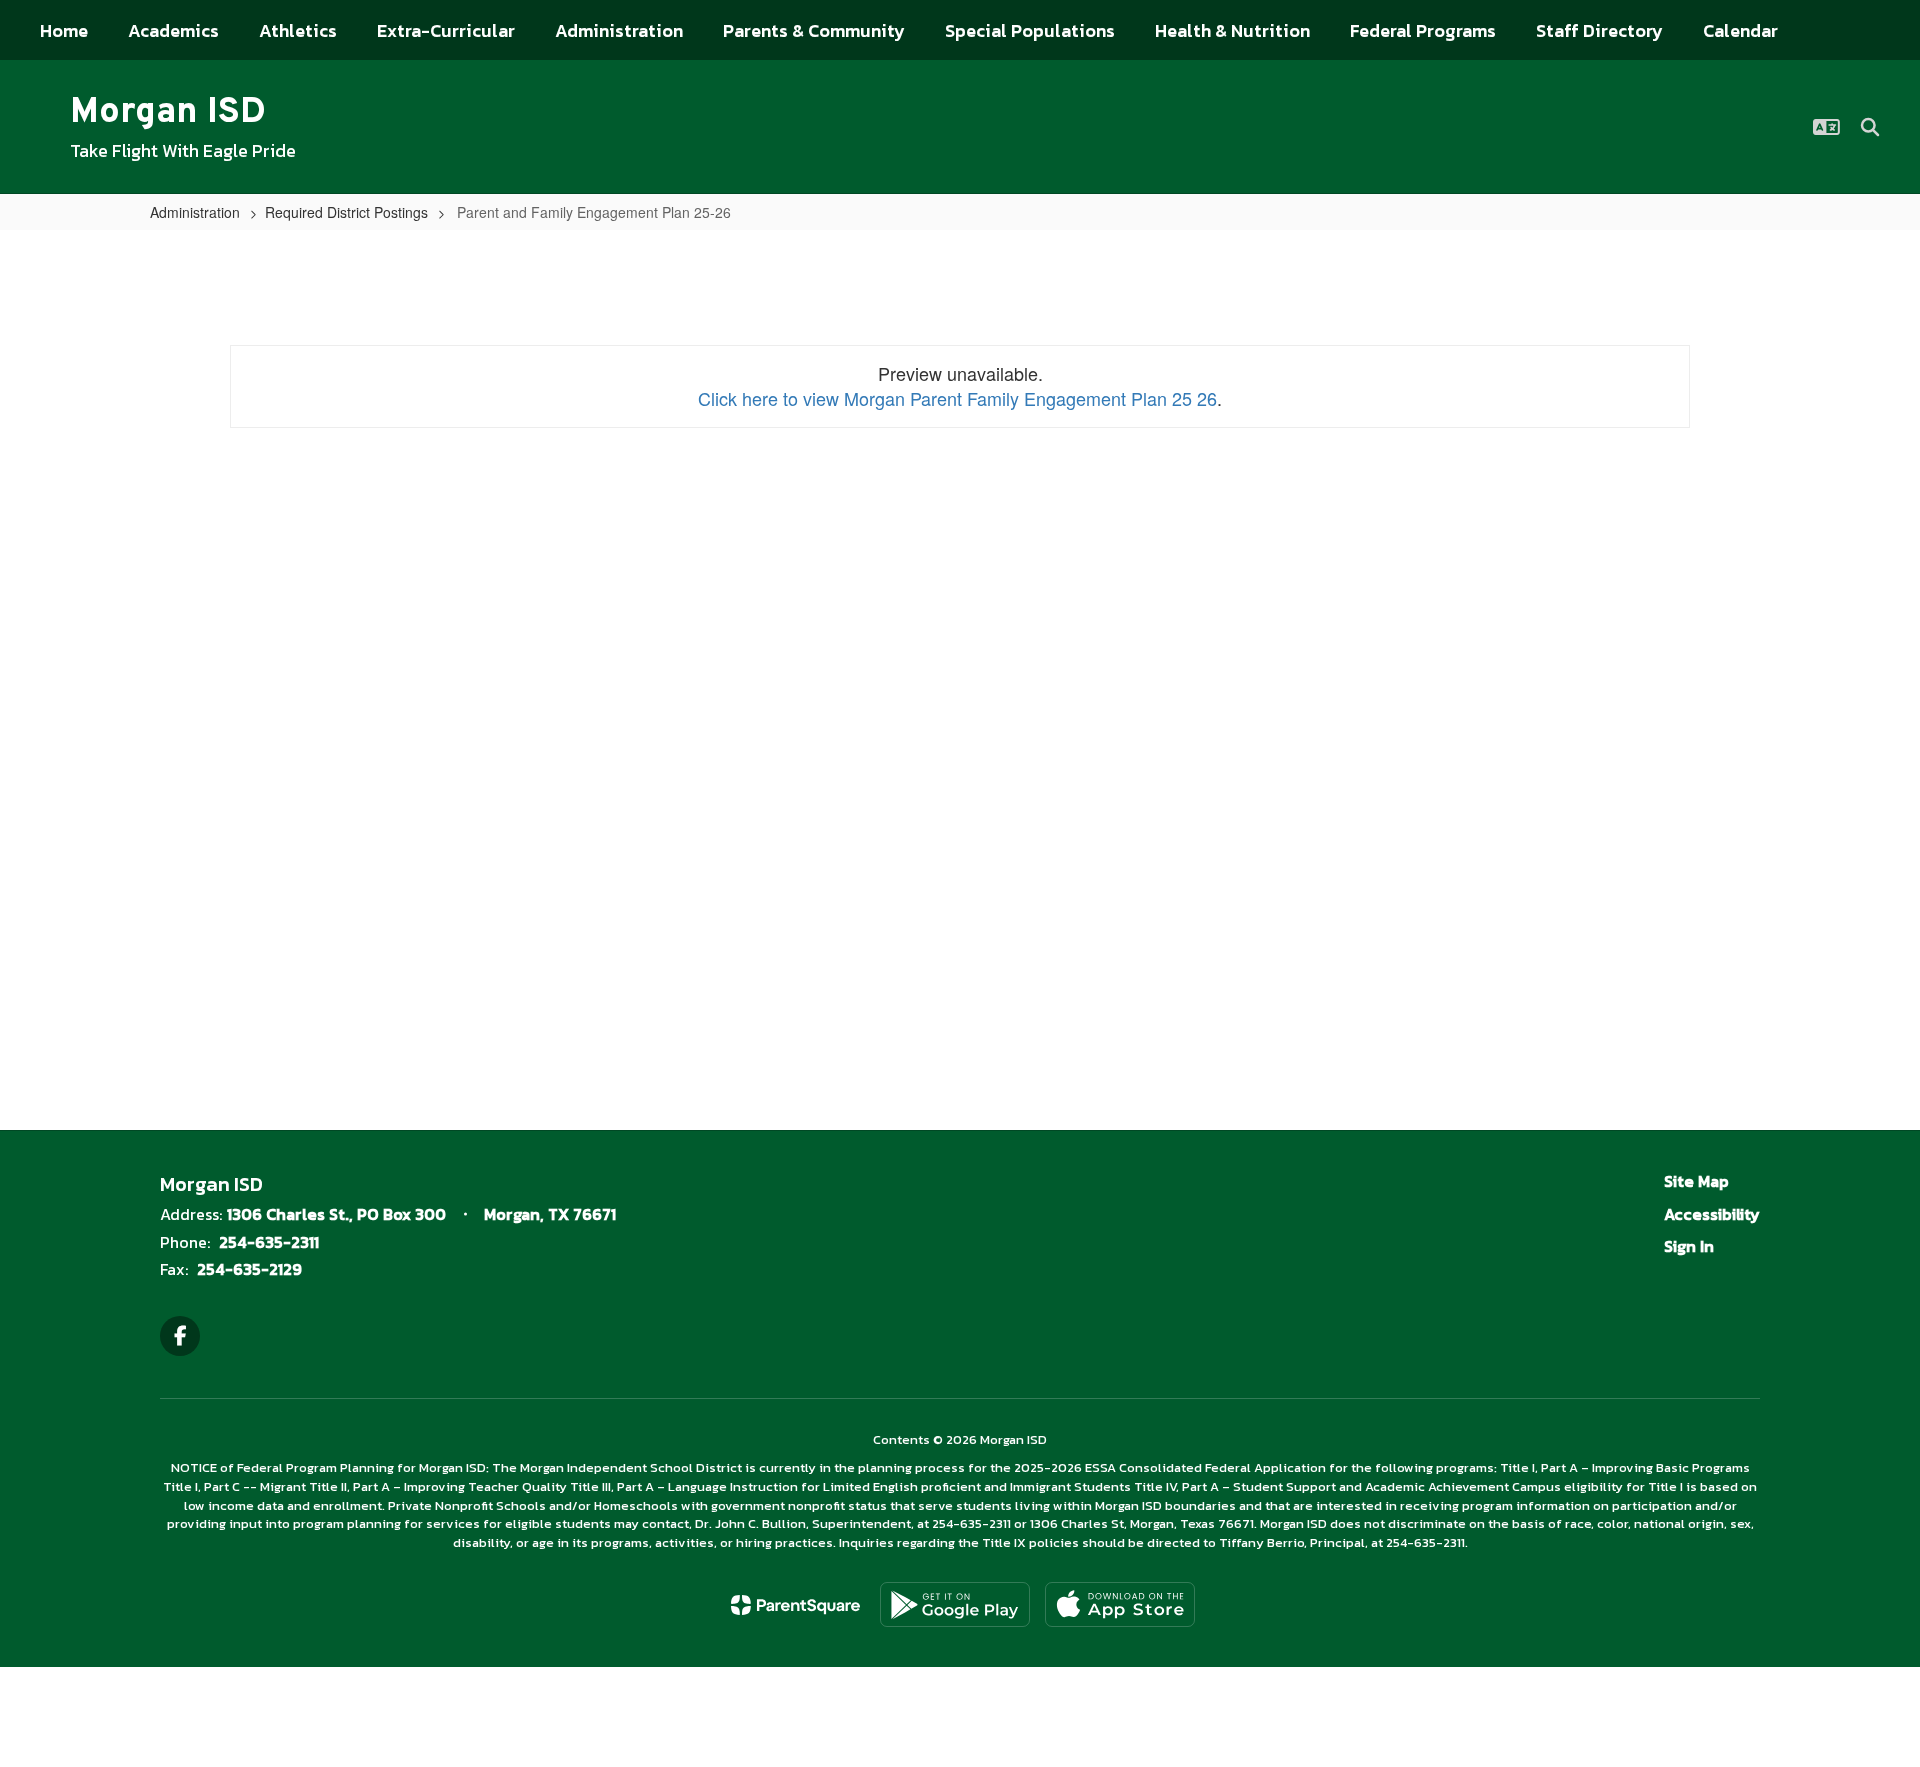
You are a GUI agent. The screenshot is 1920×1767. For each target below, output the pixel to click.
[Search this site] (1870, 127)
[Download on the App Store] (1120, 1604)
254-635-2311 (269, 1242)
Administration (195, 212)
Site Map (1696, 1181)
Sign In (1689, 1246)
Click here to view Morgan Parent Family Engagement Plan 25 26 (957, 398)
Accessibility (1712, 1214)
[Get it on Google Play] (955, 1604)
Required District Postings (346, 212)
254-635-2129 (249, 1269)
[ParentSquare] (795, 1605)
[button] (1826, 127)
